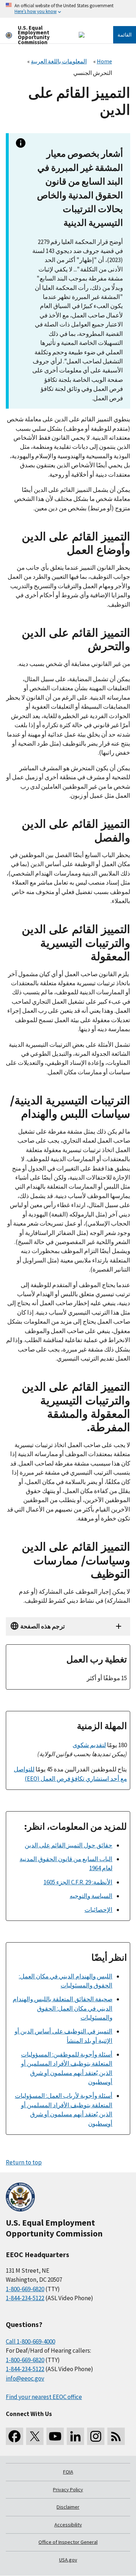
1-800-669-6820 (25, 2289)
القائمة (125, 35)
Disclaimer (68, 2507)
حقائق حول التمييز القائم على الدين (69, 1845)
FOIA (68, 2472)
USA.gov (68, 2560)
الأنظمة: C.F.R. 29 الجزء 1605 (78, 1882)
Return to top (24, 2162)
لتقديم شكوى (89, 1745)
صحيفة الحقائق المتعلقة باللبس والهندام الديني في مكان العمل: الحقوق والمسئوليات (63, 2008)
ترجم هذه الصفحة (43, 1626)
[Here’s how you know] (68, 9)
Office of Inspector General (68, 2542)
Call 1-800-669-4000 (30, 2341)
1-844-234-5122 (25, 2298)
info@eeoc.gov (25, 2378)
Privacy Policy (68, 2489)
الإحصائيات (98, 1910)
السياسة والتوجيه (91, 1896)
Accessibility (68, 2525)
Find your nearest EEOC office (44, 2397)
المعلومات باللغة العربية (59, 61)
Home (104, 61)
